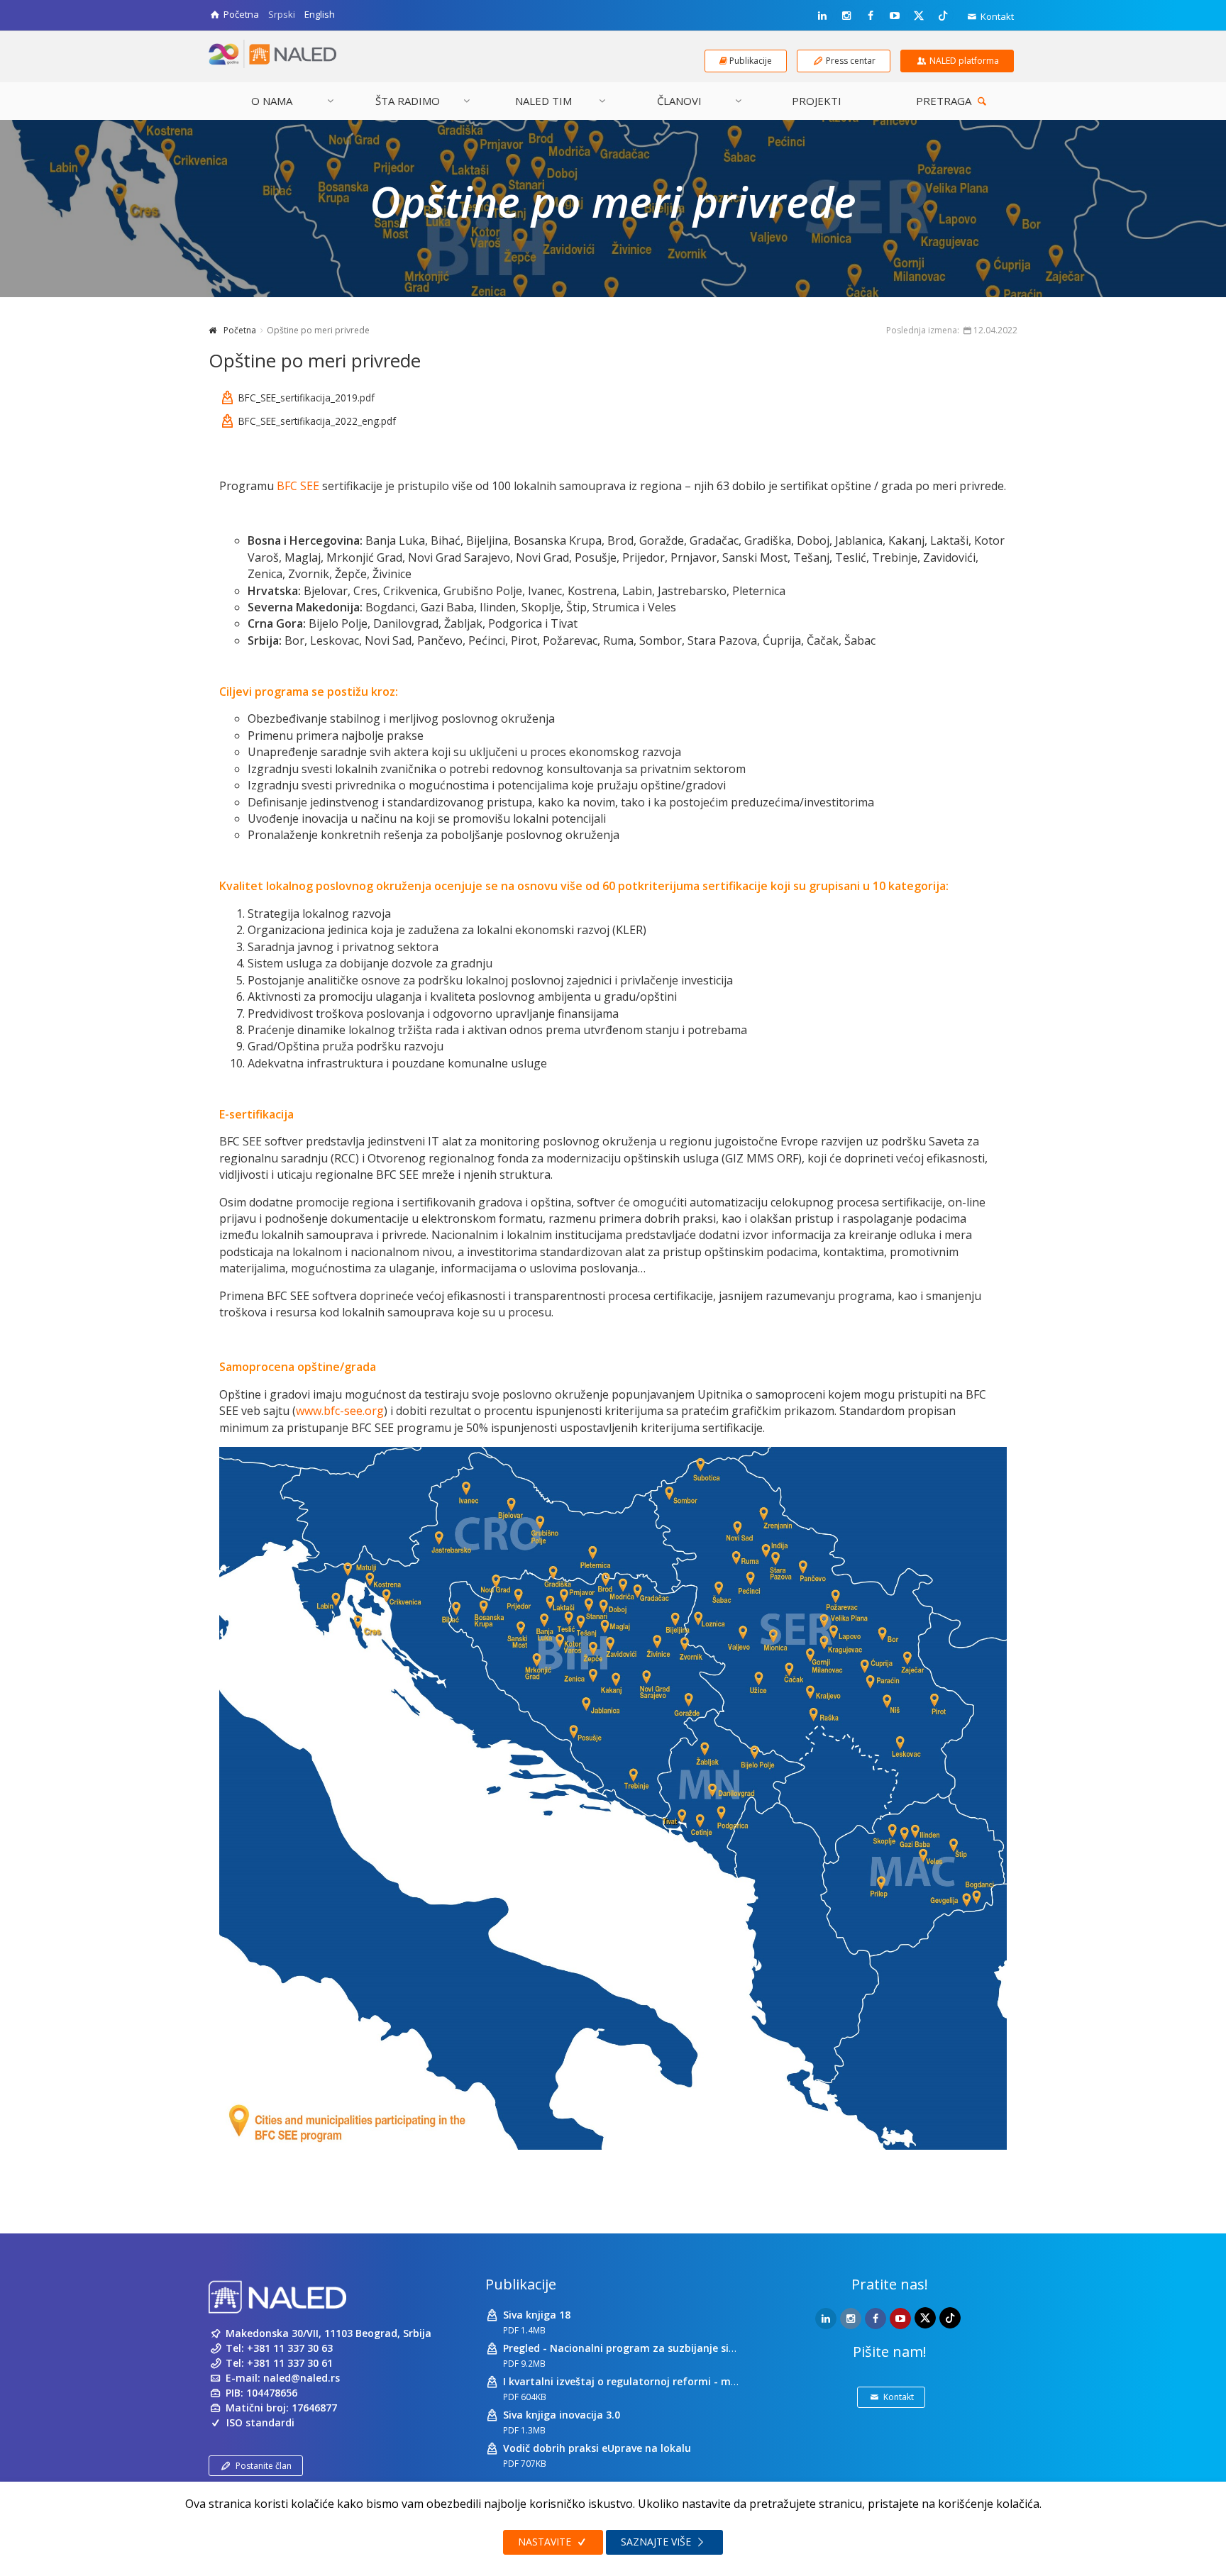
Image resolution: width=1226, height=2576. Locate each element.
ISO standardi (260, 2422)
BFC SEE (298, 486)
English (320, 14)
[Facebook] (871, 16)
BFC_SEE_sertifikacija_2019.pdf (306, 398)
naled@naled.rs (302, 2378)
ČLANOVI (679, 101)
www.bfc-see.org (340, 1411)
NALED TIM (543, 101)
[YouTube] (895, 16)
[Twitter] (919, 15)
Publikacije (521, 2284)
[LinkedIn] (822, 16)
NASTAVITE (546, 2542)
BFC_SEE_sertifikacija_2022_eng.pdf (317, 421)
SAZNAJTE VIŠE (657, 2542)
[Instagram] (846, 16)
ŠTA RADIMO (408, 101)
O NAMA (272, 101)
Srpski (282, 14)
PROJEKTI (817, 101)
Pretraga (945, 101)
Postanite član (264, 2466)
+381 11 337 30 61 (290, 2363)
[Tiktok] (943, 15)
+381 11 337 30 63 (290, 2348)
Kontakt (996, 16)
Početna (240, 330)
